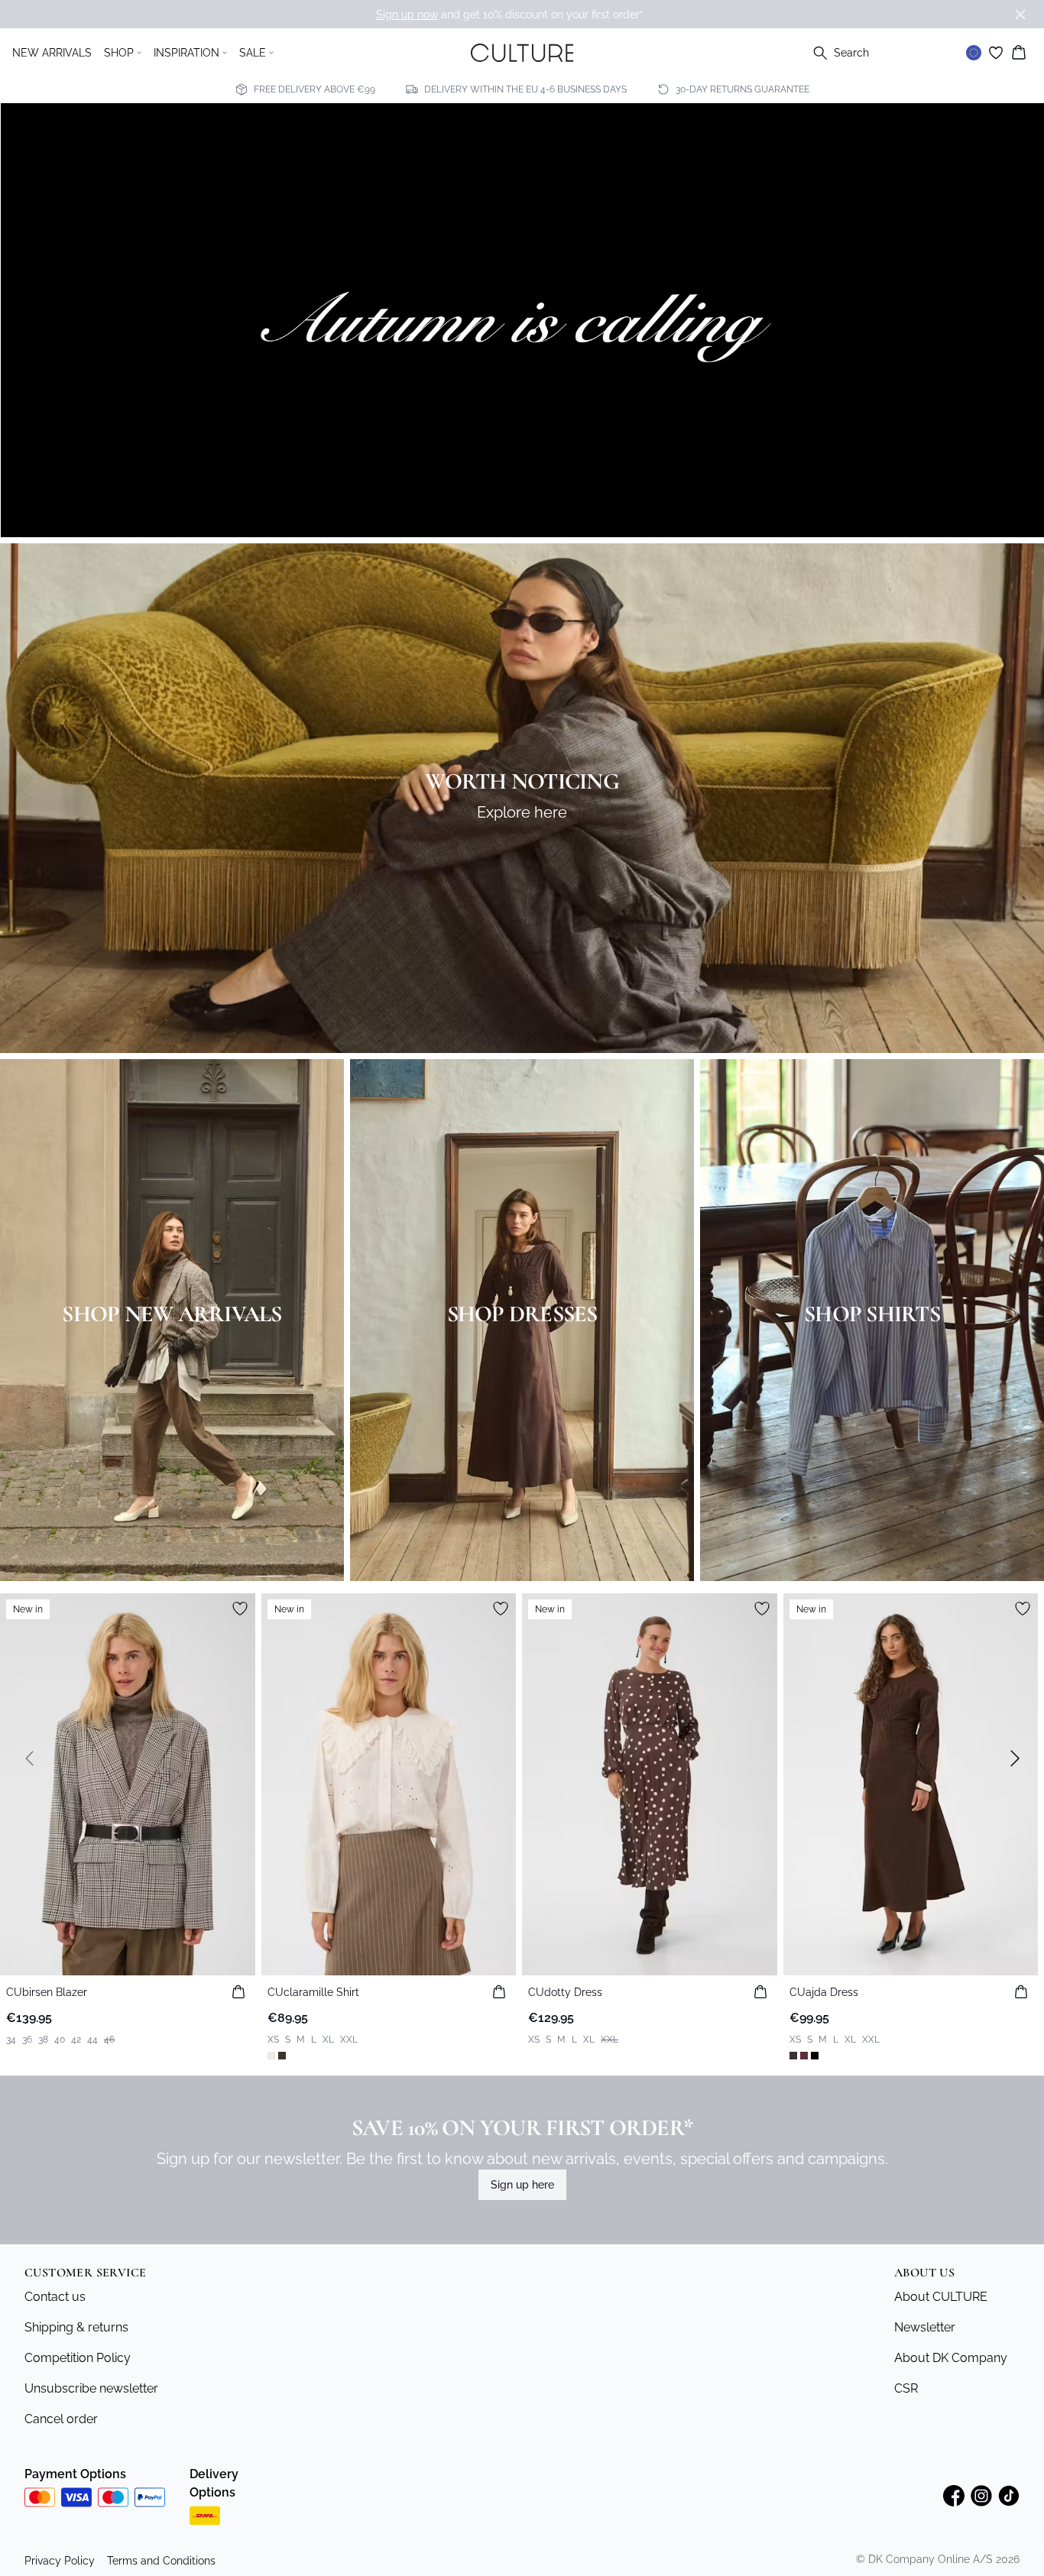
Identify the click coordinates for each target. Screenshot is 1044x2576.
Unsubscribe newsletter (91, 2388)
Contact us (55, 2297)
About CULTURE (941, 2297)
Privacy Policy (60, 2561)
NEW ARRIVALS (52, 53)
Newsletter (925, 2327)
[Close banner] (1020, 15)
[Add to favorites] (240, 1609)
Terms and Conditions (161, 2561)
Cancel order (61, 2419)
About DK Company (951, 2358)
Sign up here (522, 2185)
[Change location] (974, 53)
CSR (906, 2388)
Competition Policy (78, 2358)
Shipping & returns (76, 2327)
